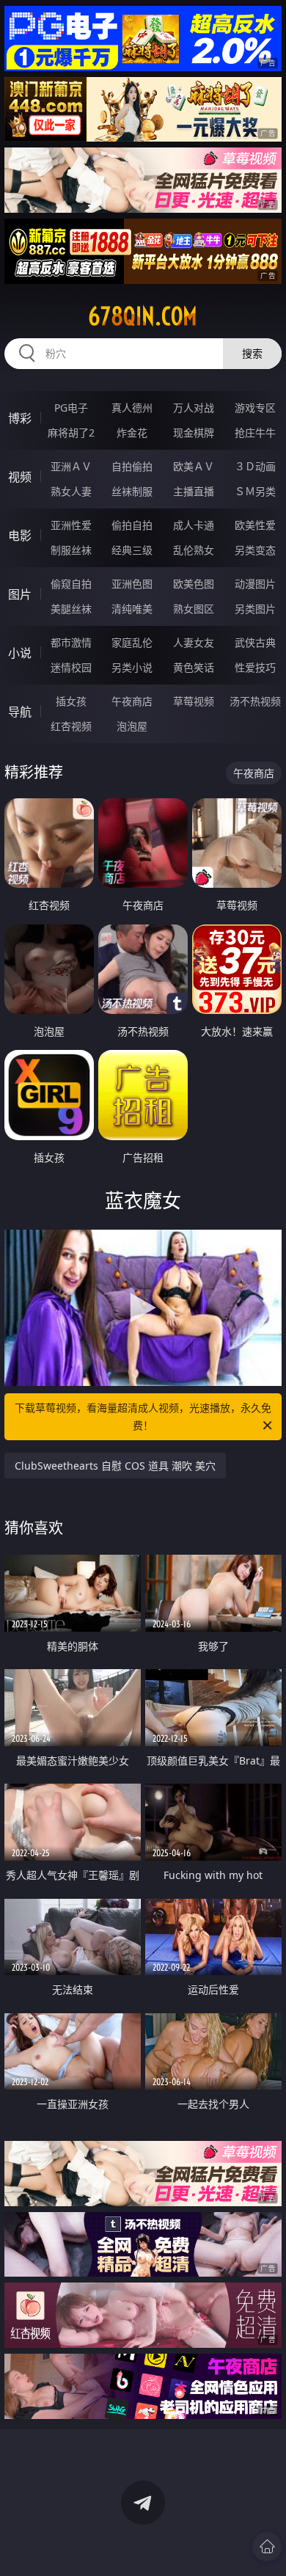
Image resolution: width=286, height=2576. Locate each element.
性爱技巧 (255, 667)
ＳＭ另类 (255, 491)
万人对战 (194, 408)
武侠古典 (255, 642)
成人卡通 (194, 525)
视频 (20, 477)
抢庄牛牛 (255, 433)
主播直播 (194, 491)
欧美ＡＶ (194, 466)
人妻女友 (194, 642)
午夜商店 (132, 701)
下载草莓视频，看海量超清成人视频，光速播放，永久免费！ (143, 1416)
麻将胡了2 (71, 433)
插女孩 (71, 701)
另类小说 (132, 667)
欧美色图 (194, 584)
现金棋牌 (194, 433)
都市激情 (71, 642)
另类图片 (255, 609)
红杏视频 (71, 726)
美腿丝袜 (71, 609)
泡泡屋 (132, 726)
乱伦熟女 (194, 550)
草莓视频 (194, 701)
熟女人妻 (71, 491)
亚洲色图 (132, 584)
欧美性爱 (255, 525)
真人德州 (132, 408)
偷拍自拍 (132, 525)
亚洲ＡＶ (71, 466)
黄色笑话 (194, 667)
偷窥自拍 (71, 584)
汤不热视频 (255, 701)
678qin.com (143, 316)
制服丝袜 (71, 550)
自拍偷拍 (132, 466)
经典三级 (132, 550)
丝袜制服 (132, 491)
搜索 (252, 353)
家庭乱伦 (132, 642)
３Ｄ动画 (255, 466)
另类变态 (255, 550)
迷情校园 (71, 667)
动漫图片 (255, 584)
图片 (20, 594)
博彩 (20, 418)
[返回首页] (267, 2547)
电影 (20, 536)
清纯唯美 (132, 609)
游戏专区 (255, 408)
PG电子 (71, 408)
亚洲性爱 (71, 525)
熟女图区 (194, 609)
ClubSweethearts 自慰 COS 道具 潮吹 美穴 (115, 1466)
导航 (20, 712)
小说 (20, 653)
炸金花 (132, 433)
